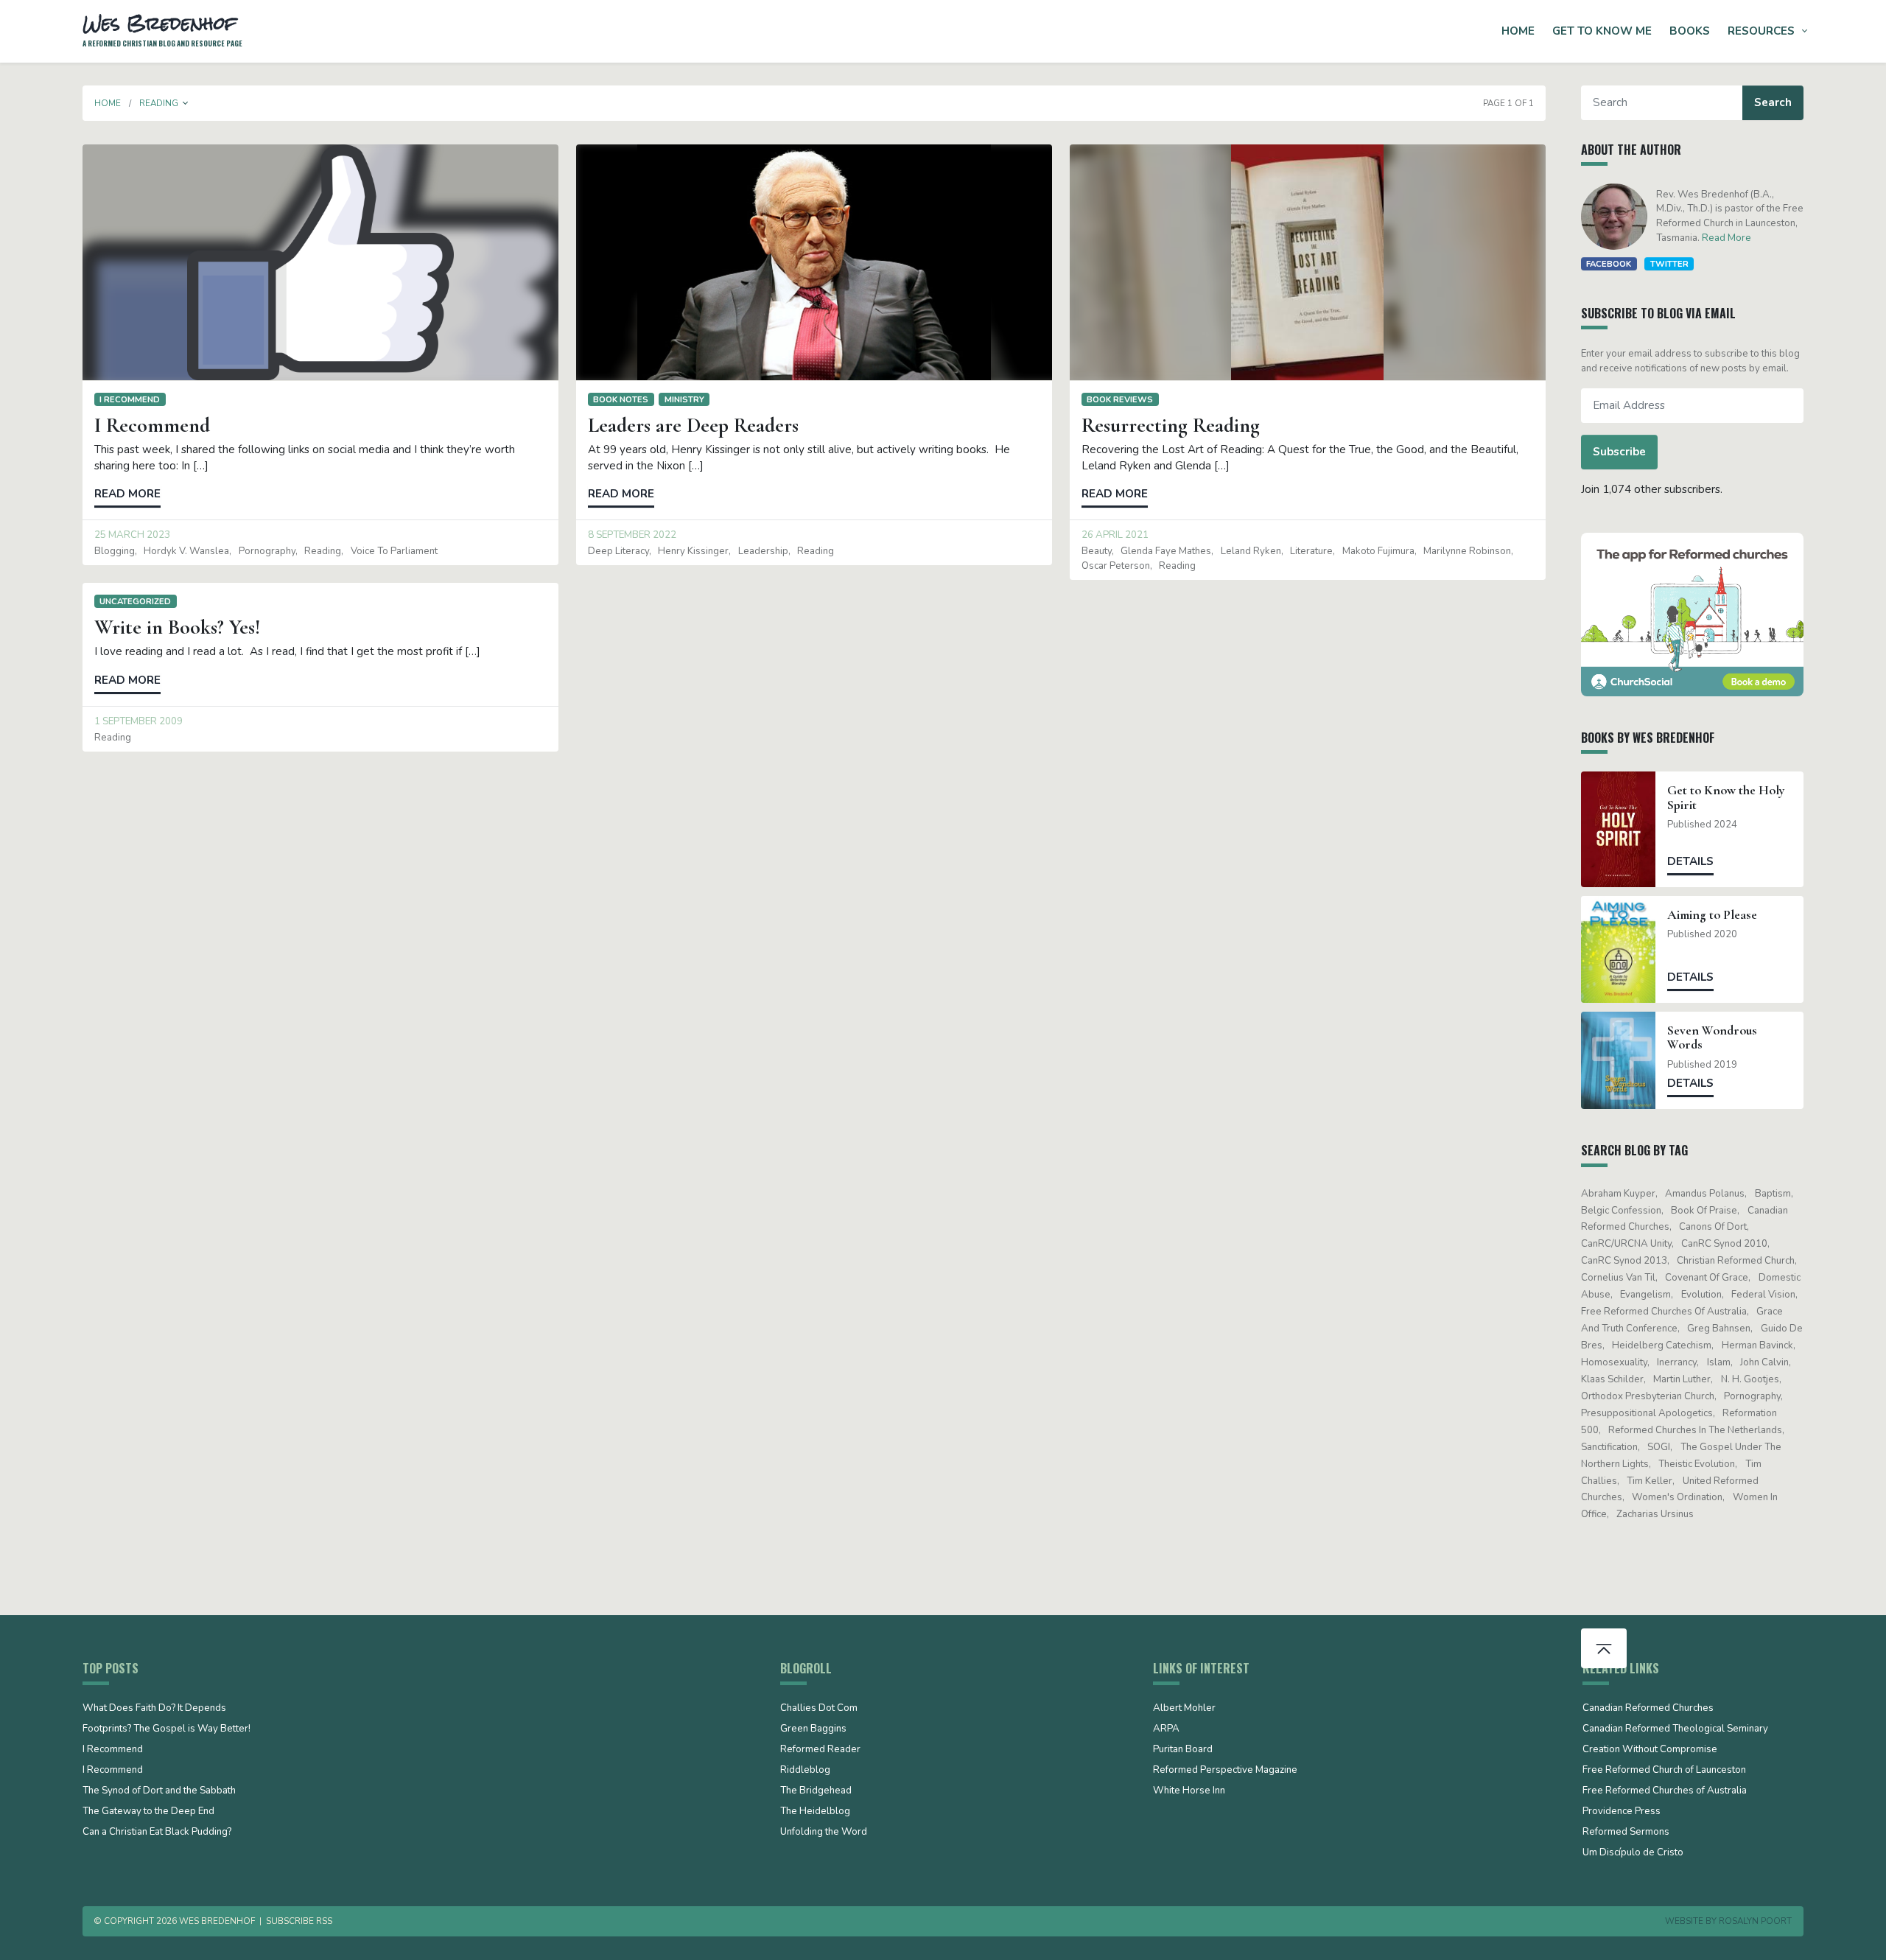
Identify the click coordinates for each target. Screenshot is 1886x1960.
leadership (763, 551)
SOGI (1659, 1447)
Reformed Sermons (1626, 1833)
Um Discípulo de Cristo (1633, 1853)
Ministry (684, 399)
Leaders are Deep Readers (693, 425)
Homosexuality (1614, 1362)
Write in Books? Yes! (177, 627)
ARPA (1166, 1729)
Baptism (1773, 1194)
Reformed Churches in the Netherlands (1695, 1430)
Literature (1311, 551)
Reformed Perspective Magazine (1225, 1771)
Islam (1719, 1362)
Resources (1761, 31)
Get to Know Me (1602, 31)
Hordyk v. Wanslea (186, 551)
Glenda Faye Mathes (1166, 551)
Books (1690, 31)
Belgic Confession (1621, 1211)
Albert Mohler (1184, 1709)
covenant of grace (1707, 1278)
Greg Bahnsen (1719, 1329)
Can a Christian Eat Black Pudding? (157, 1833)
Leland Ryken (1251, 551)
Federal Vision (1763, 1295)
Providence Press (1622, 1812)
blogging (115, 551)
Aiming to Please (1712, 915)
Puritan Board (1183, 1750)
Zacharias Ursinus (1655, 1514)
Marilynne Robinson (1467, 551)
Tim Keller (1650, 1481)
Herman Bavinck (1757, 1345)
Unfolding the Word (824, 1833)
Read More (1727, 238)
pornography (267, 551)
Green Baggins (813, 1729)
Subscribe (1619, 452)
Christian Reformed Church (1736, 1261)
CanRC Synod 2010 (1724, 1244)
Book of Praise (1704, 1211)
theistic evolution (1697, 1464)
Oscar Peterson (1116, 566)
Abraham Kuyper (1618, 1194)
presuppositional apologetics (1647, 1413)
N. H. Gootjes (1750, 1379)
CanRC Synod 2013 (1624, 1261)
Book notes (621, 399)
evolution (1701, 1295)
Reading (323, 551)
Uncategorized (135, 601)
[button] (186, 103)
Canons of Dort (1713, 1227)
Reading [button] (159, 103)
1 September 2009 (139, 721)
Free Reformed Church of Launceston (1664, 1771)
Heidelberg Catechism (1662, 1345)
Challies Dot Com (819, 1709)
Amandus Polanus (1705, 1194)
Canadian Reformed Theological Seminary (1675, 1729)
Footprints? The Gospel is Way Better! (166, 1729)
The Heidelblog (815, 1812)
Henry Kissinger (693, 551)
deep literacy (618, 551)
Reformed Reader (820, 1750)
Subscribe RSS (299, 1921)
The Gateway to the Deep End (148, 1812)
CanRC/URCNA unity (1626, 1244)
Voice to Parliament (394, 551)
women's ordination (1677, 1497)
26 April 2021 (1115, 535)
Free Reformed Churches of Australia (1664, 1312)
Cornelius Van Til (1618, 1278)
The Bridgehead (816, 1791)
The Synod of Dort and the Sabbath (159, 1791)
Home (1518, 31)
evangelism (1645, 1295)
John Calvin (1764, 1362)
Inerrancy (1677, 1362)
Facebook (1609, 264)
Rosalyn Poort (1755, 1921)
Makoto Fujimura (1378, 551)
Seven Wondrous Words (1712, 1037)
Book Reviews (1120, 399)
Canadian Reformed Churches (1648, 1709)
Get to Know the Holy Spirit (1726, 797)
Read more (127, 494)
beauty (1097, 551)
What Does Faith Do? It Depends (154, 1709)
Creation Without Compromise (1650, 1750)
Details (1690, 861)
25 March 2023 (132, 535)
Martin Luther (1682, 1379)
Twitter (1669, 264)
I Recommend (130, 399)
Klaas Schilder (1612, 1379)
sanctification (1609, 1447)
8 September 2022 (632, 535)
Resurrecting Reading (1171, 425)
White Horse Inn (1189, 1791)
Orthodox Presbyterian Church (1648, 1396)
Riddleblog (805, 1771)
